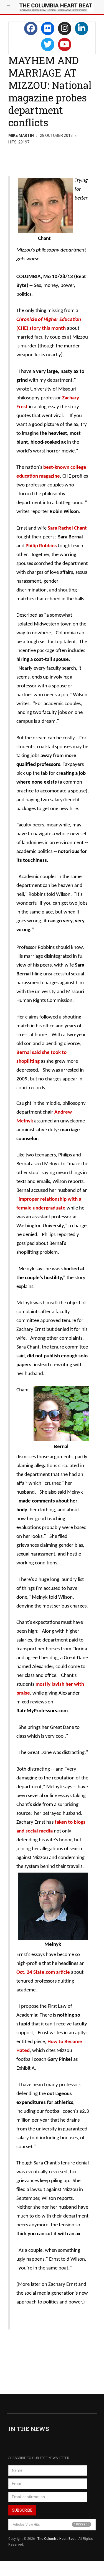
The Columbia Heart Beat (57, 2539)
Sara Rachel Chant (67, 528)
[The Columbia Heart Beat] (56, 7)
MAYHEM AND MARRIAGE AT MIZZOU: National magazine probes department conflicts (50, 91)
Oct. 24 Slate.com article (43, 1972)
